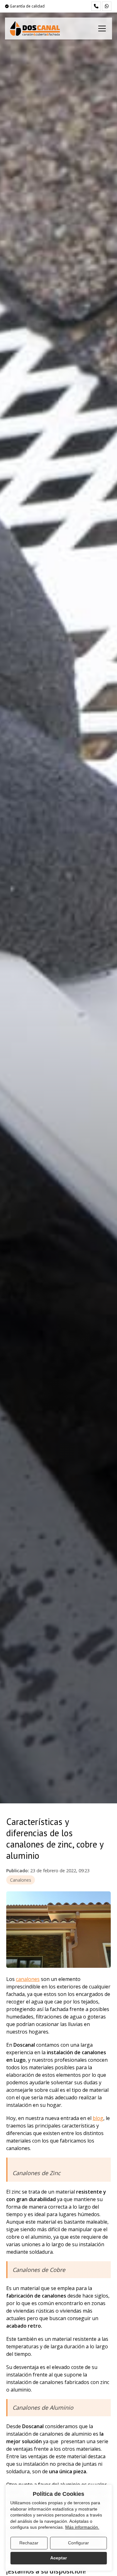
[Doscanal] (35, 29)
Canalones (21, 1880)
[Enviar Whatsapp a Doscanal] (107, 6)
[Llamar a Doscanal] (96, 6)
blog (98, 2118)
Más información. (82, 2527)
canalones (28, 1979)
